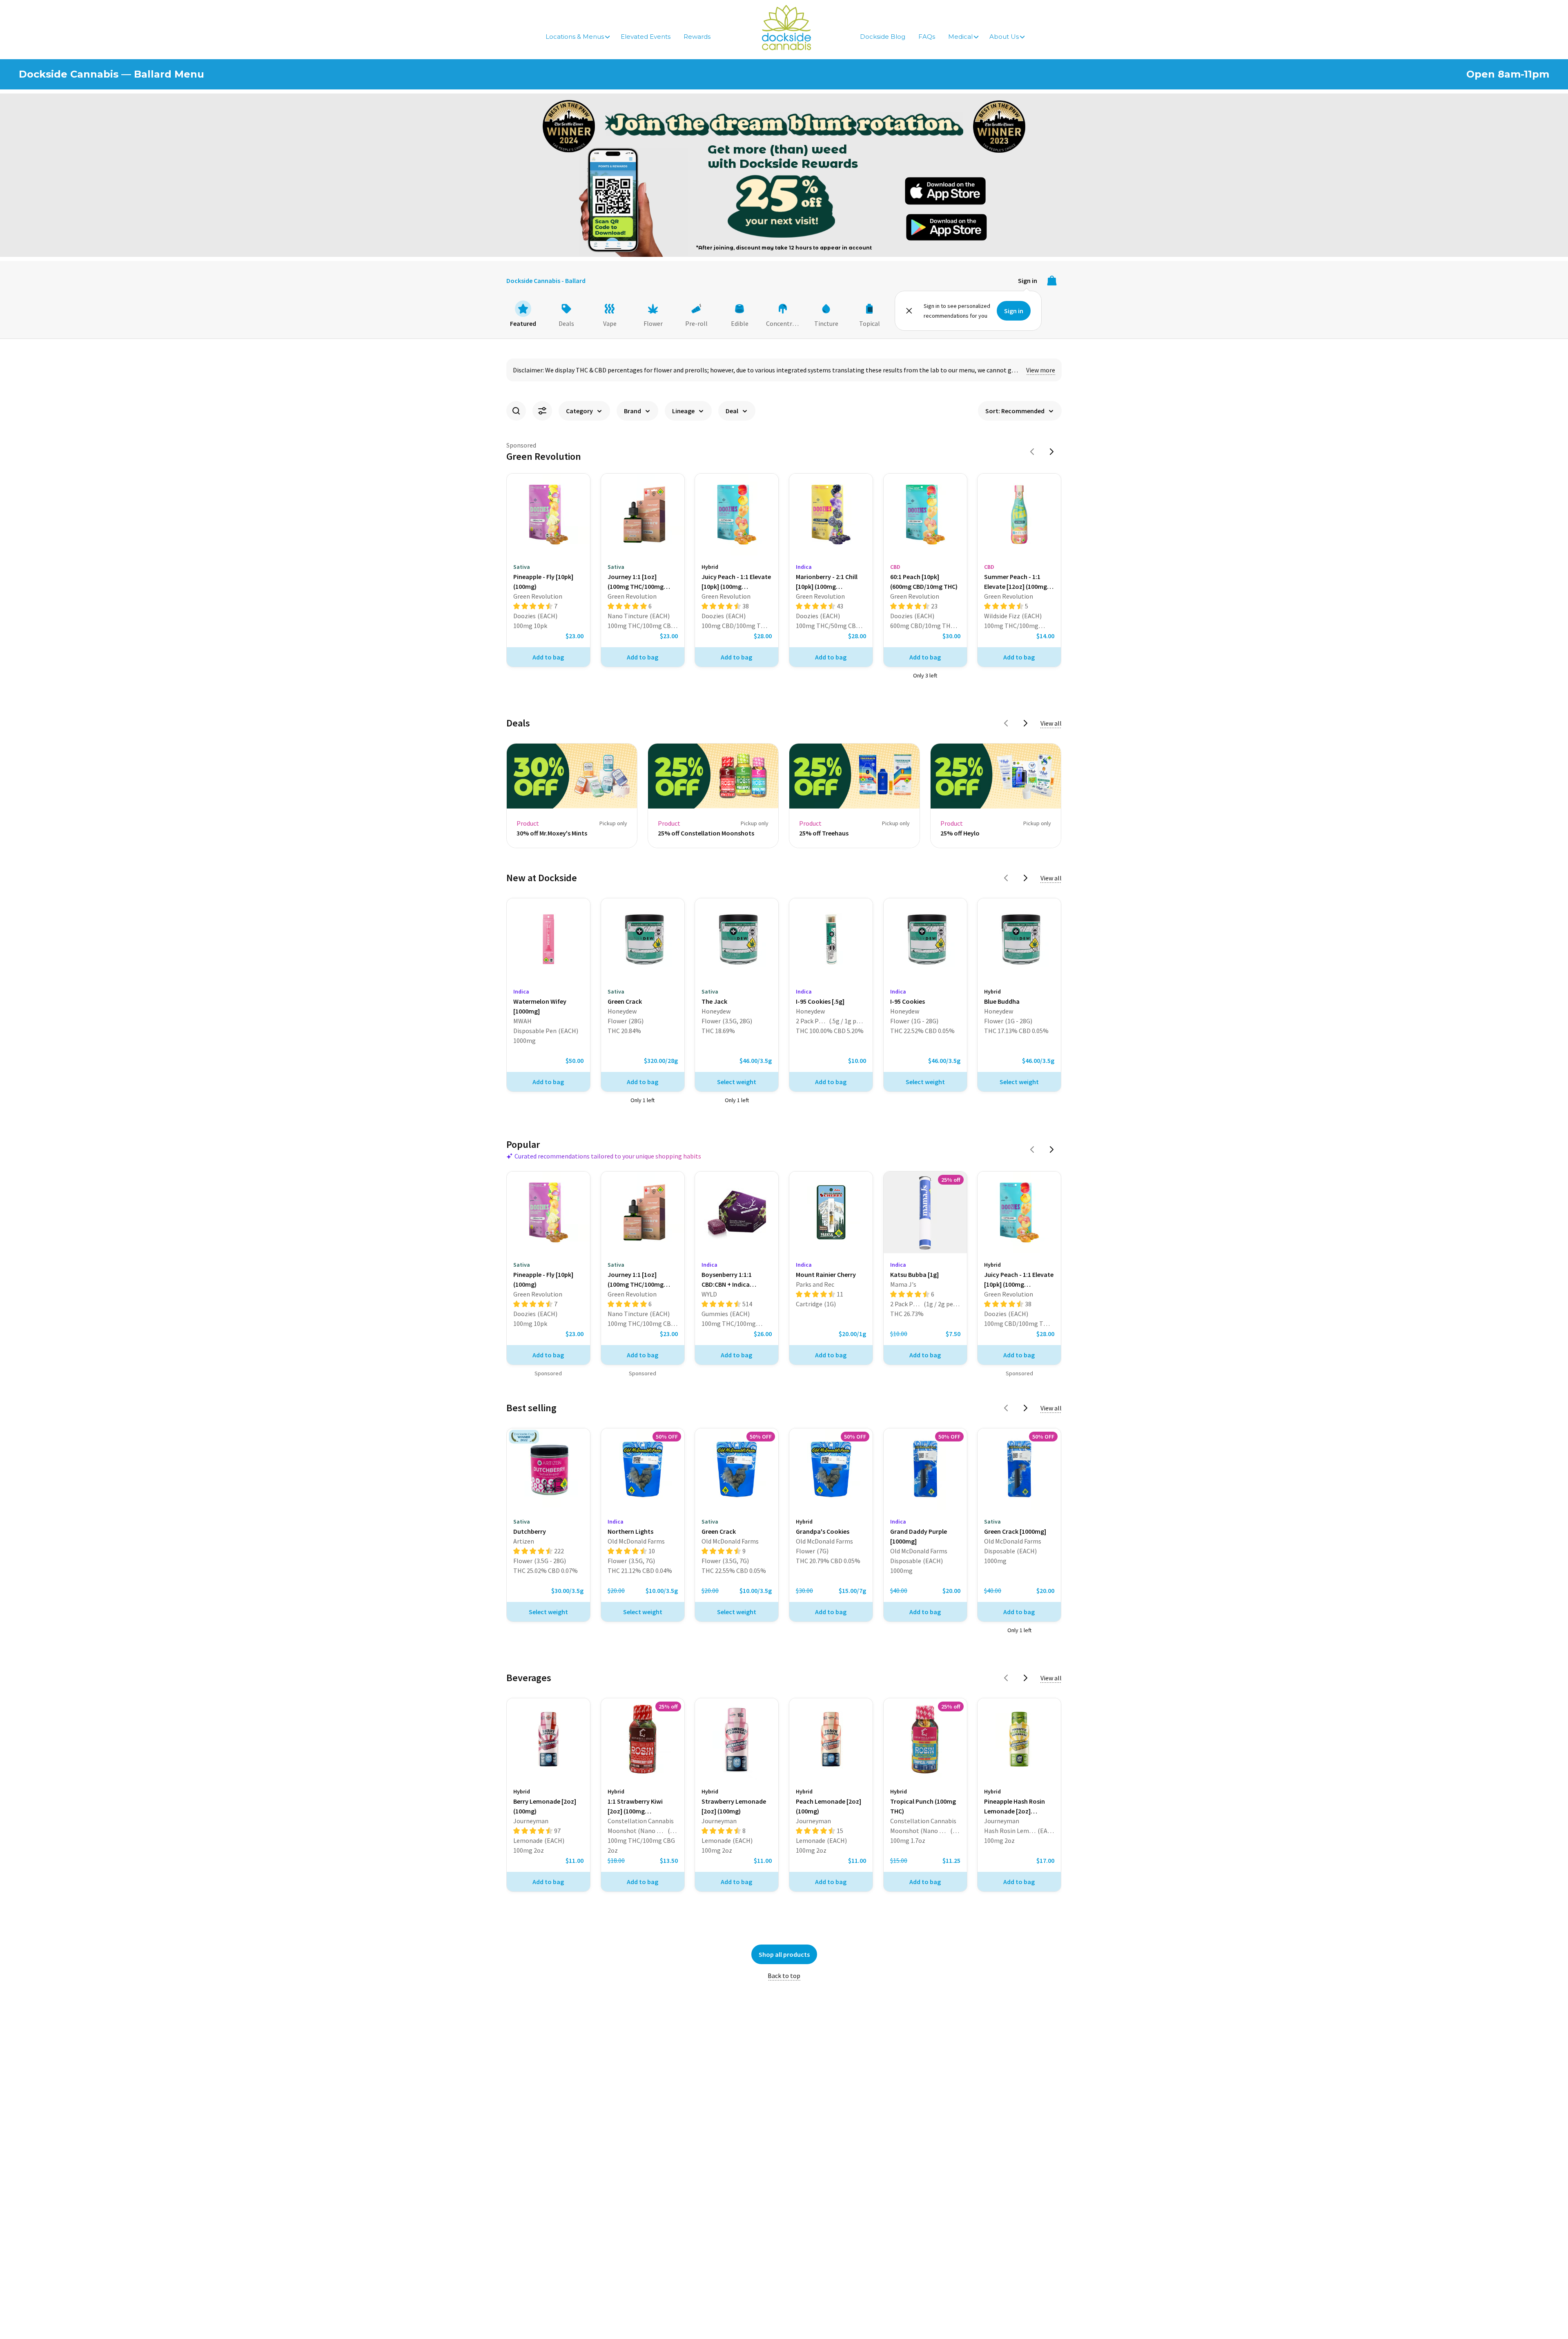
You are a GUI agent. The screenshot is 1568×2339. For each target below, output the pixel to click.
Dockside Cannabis (786, 28)
